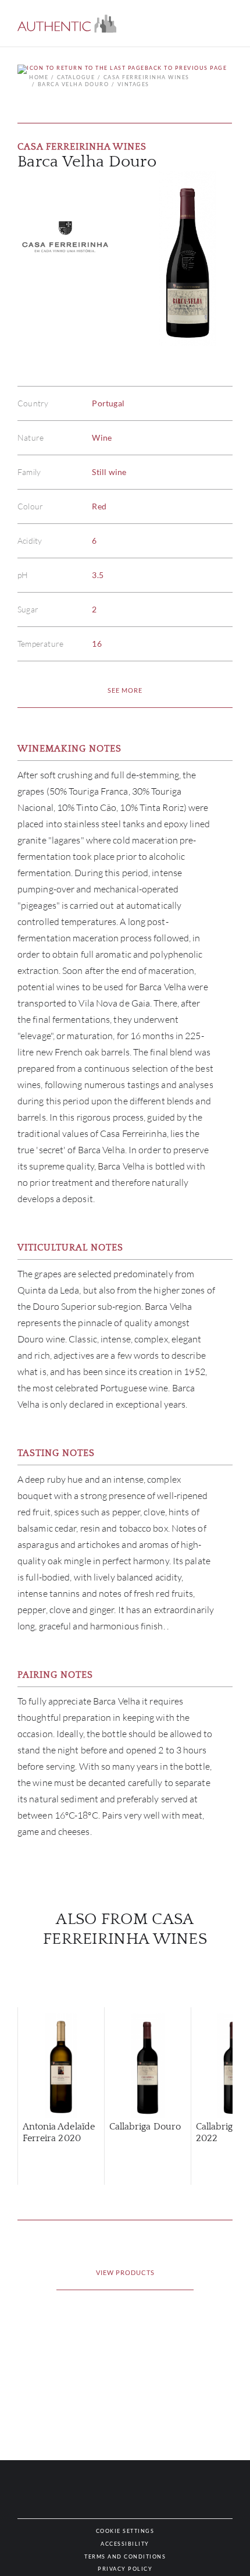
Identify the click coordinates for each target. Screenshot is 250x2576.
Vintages (133, 84)
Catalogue (76, 77)
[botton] (125, 690)
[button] (67, 24)
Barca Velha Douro (73, 84)
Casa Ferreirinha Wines (147, 77)
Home (39, 77)
